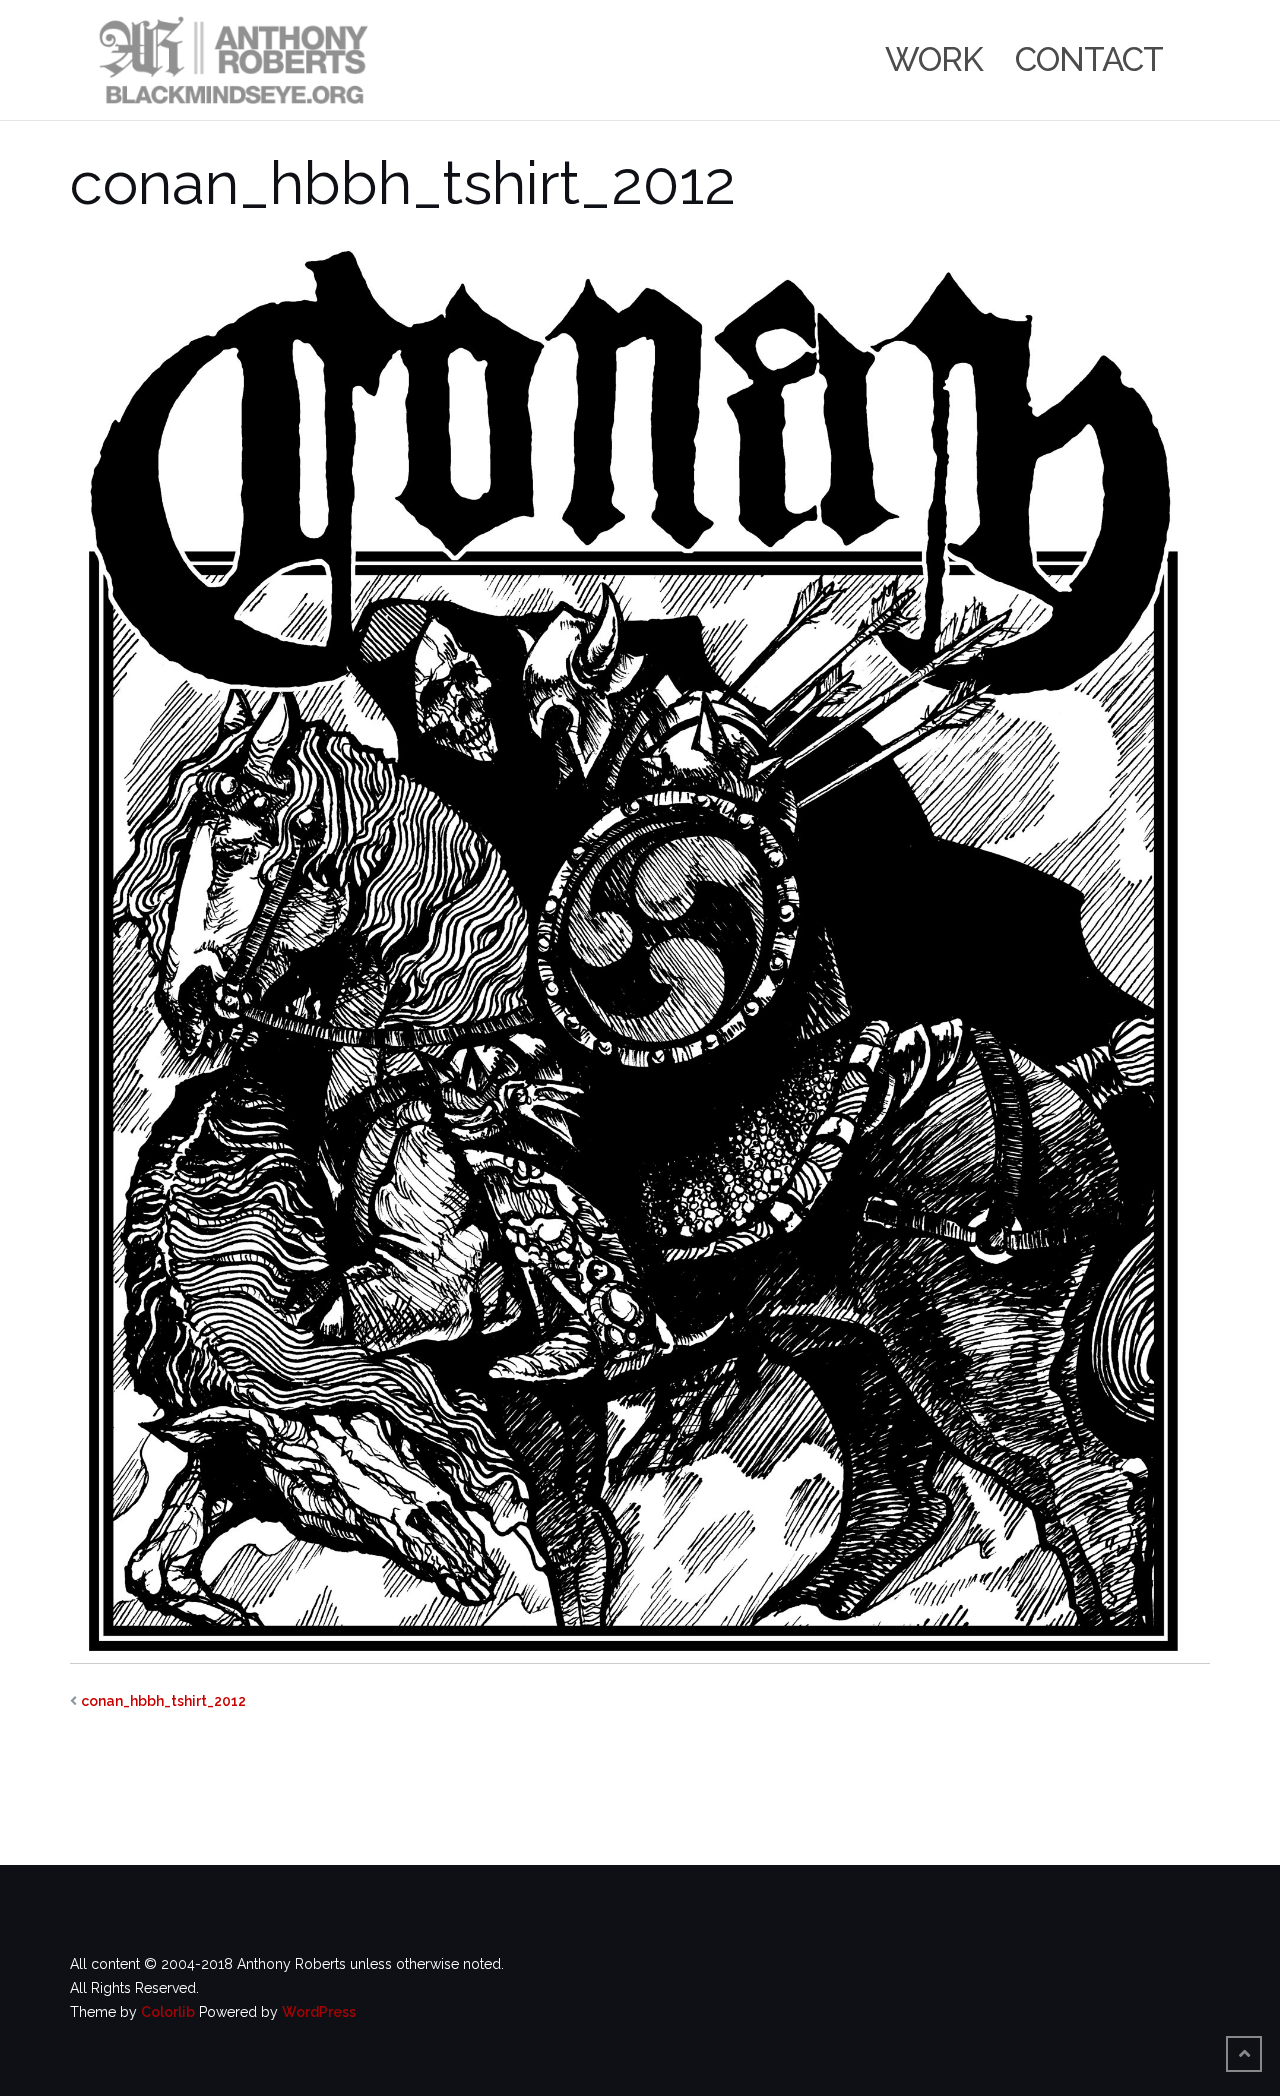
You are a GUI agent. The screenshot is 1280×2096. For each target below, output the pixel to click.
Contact (1089, 59)
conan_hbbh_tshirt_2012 (163, 1701)
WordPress (319, 2012)
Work (934, 59)
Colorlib (168, 2012)
